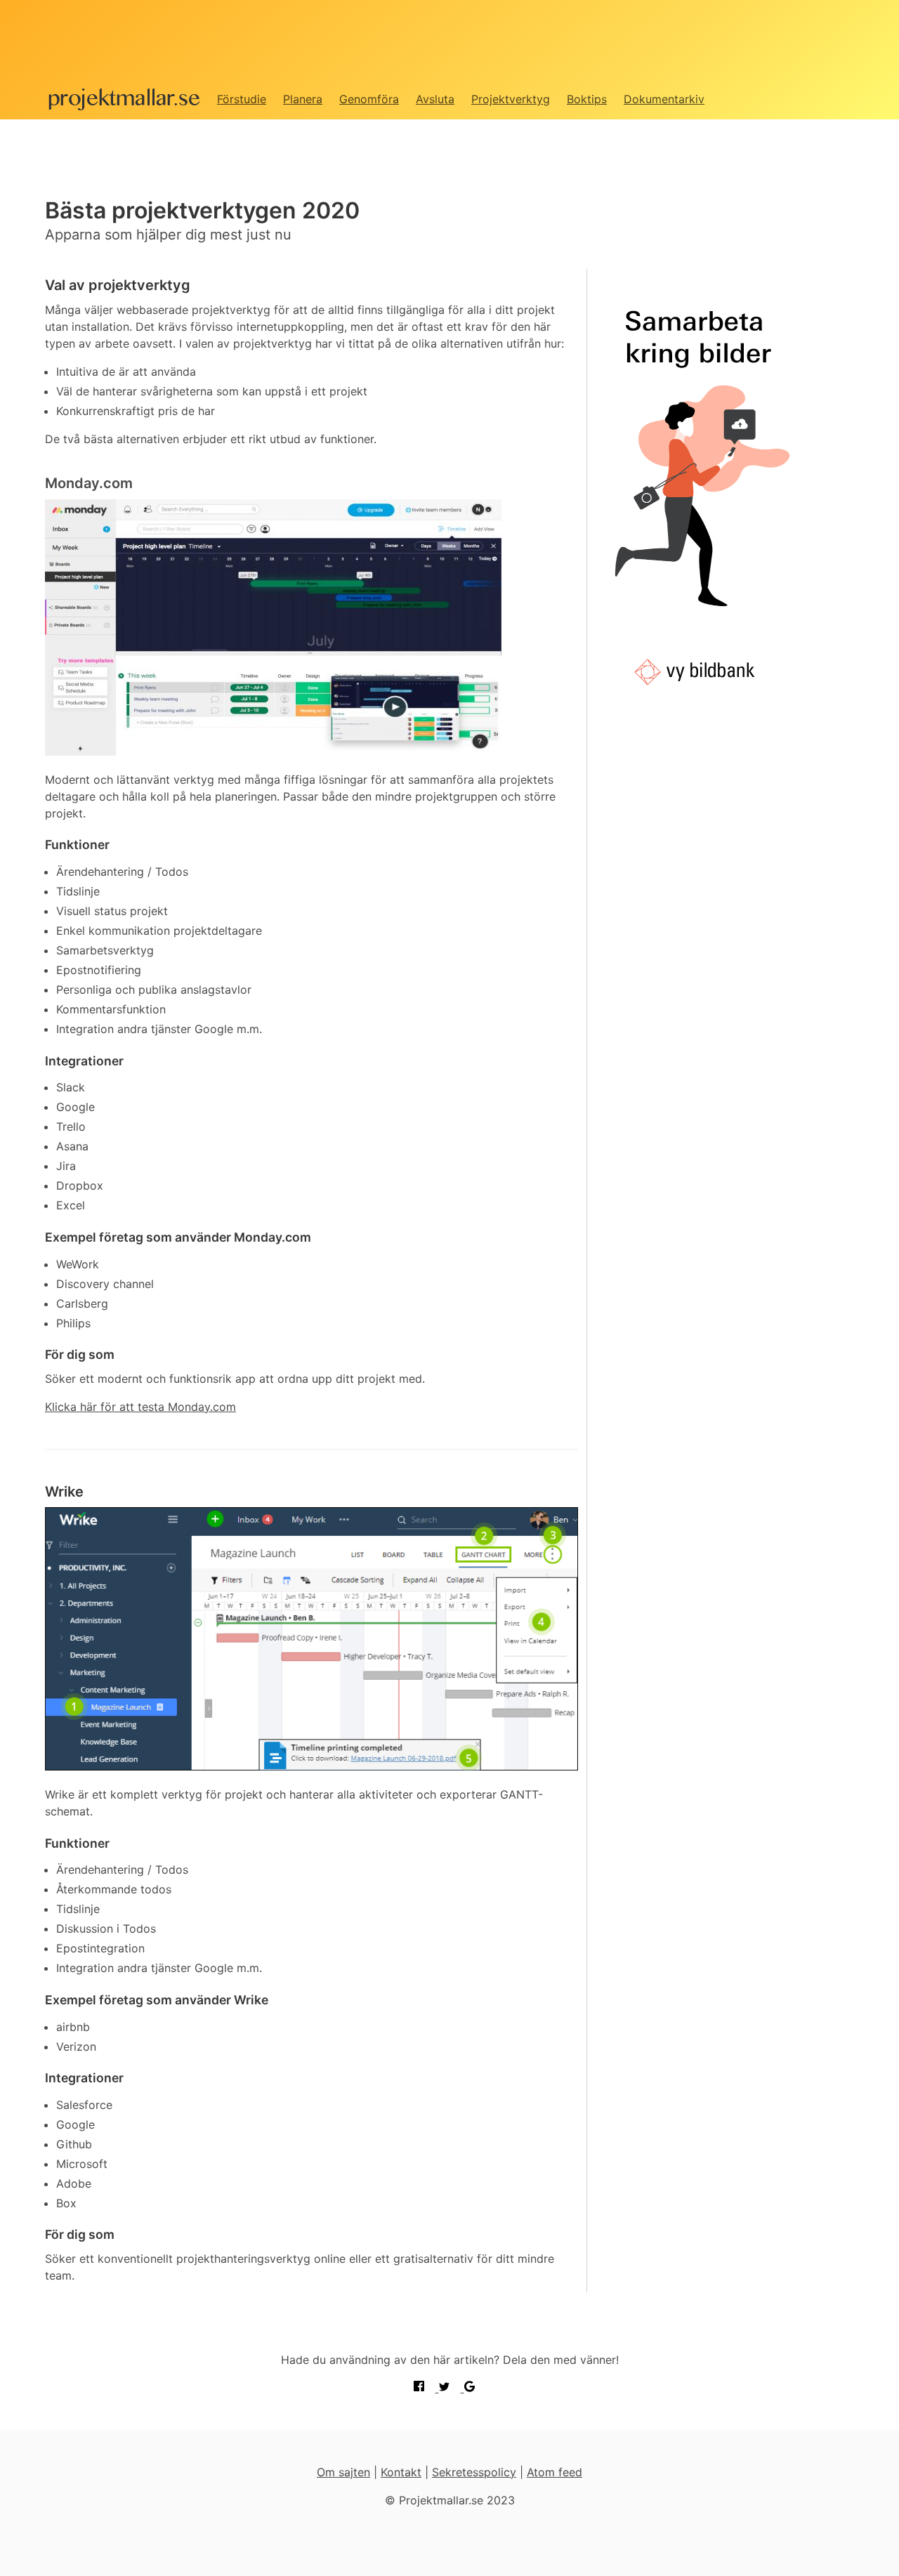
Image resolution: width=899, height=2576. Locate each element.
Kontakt (401, 2472)
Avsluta (435, 99)
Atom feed (555, 2472)
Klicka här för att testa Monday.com (140, 1407)
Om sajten (343, 2472)
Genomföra (369, 99)
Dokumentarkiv (664, 99)
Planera (303, 99)
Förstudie (242, 99)
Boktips (587, 99)
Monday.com (89, 483)
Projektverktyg (511, 99)
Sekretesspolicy (474, 2472)
